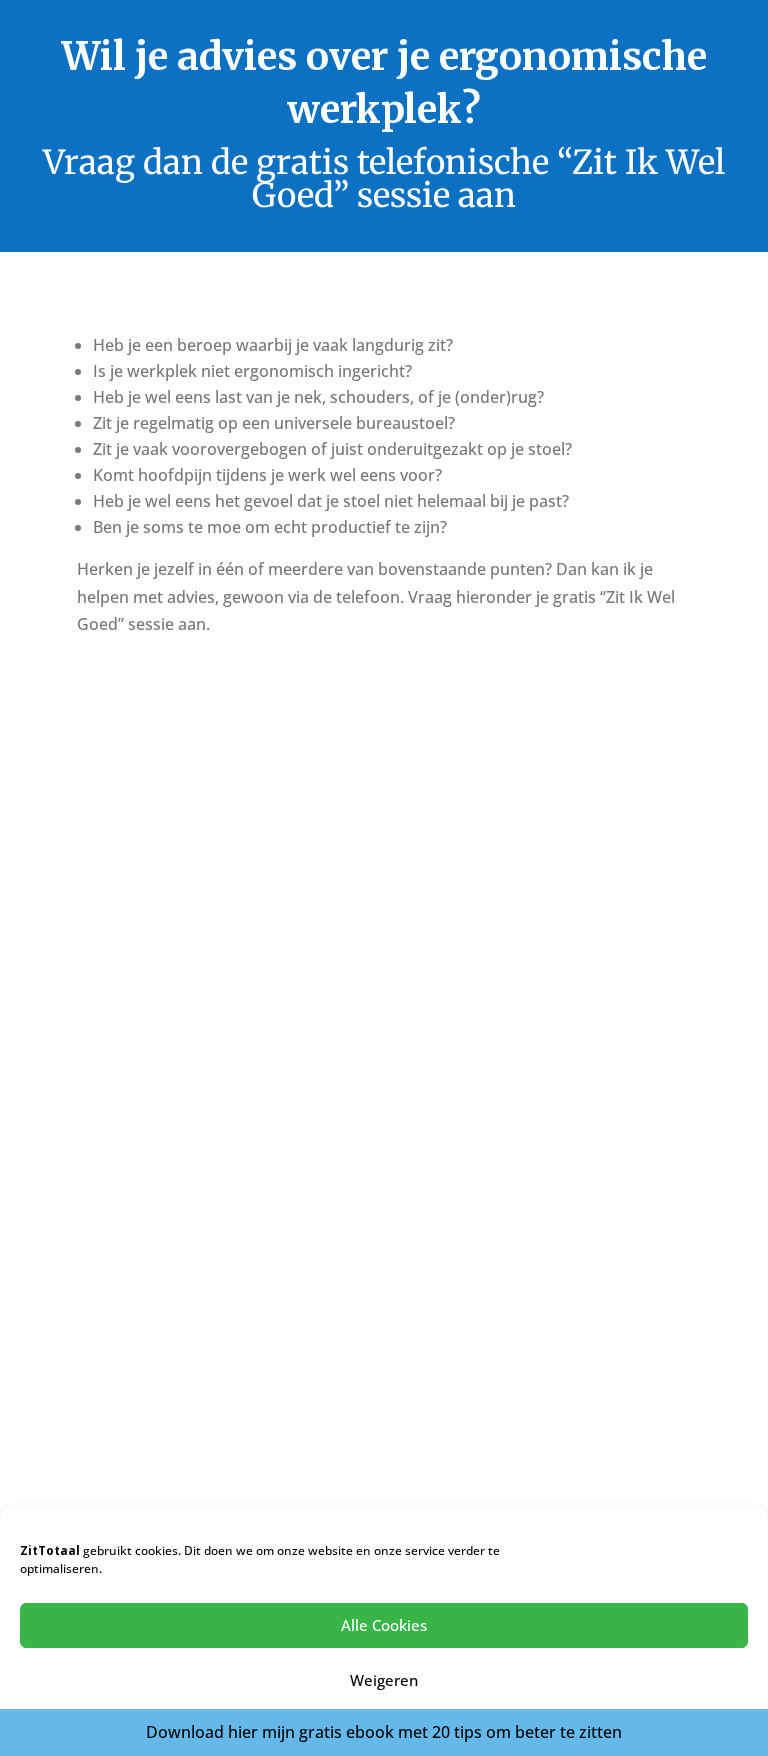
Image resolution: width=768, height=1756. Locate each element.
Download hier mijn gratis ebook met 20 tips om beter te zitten (384, 1732)
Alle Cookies (384, 1625)
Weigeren (384, 1680)
